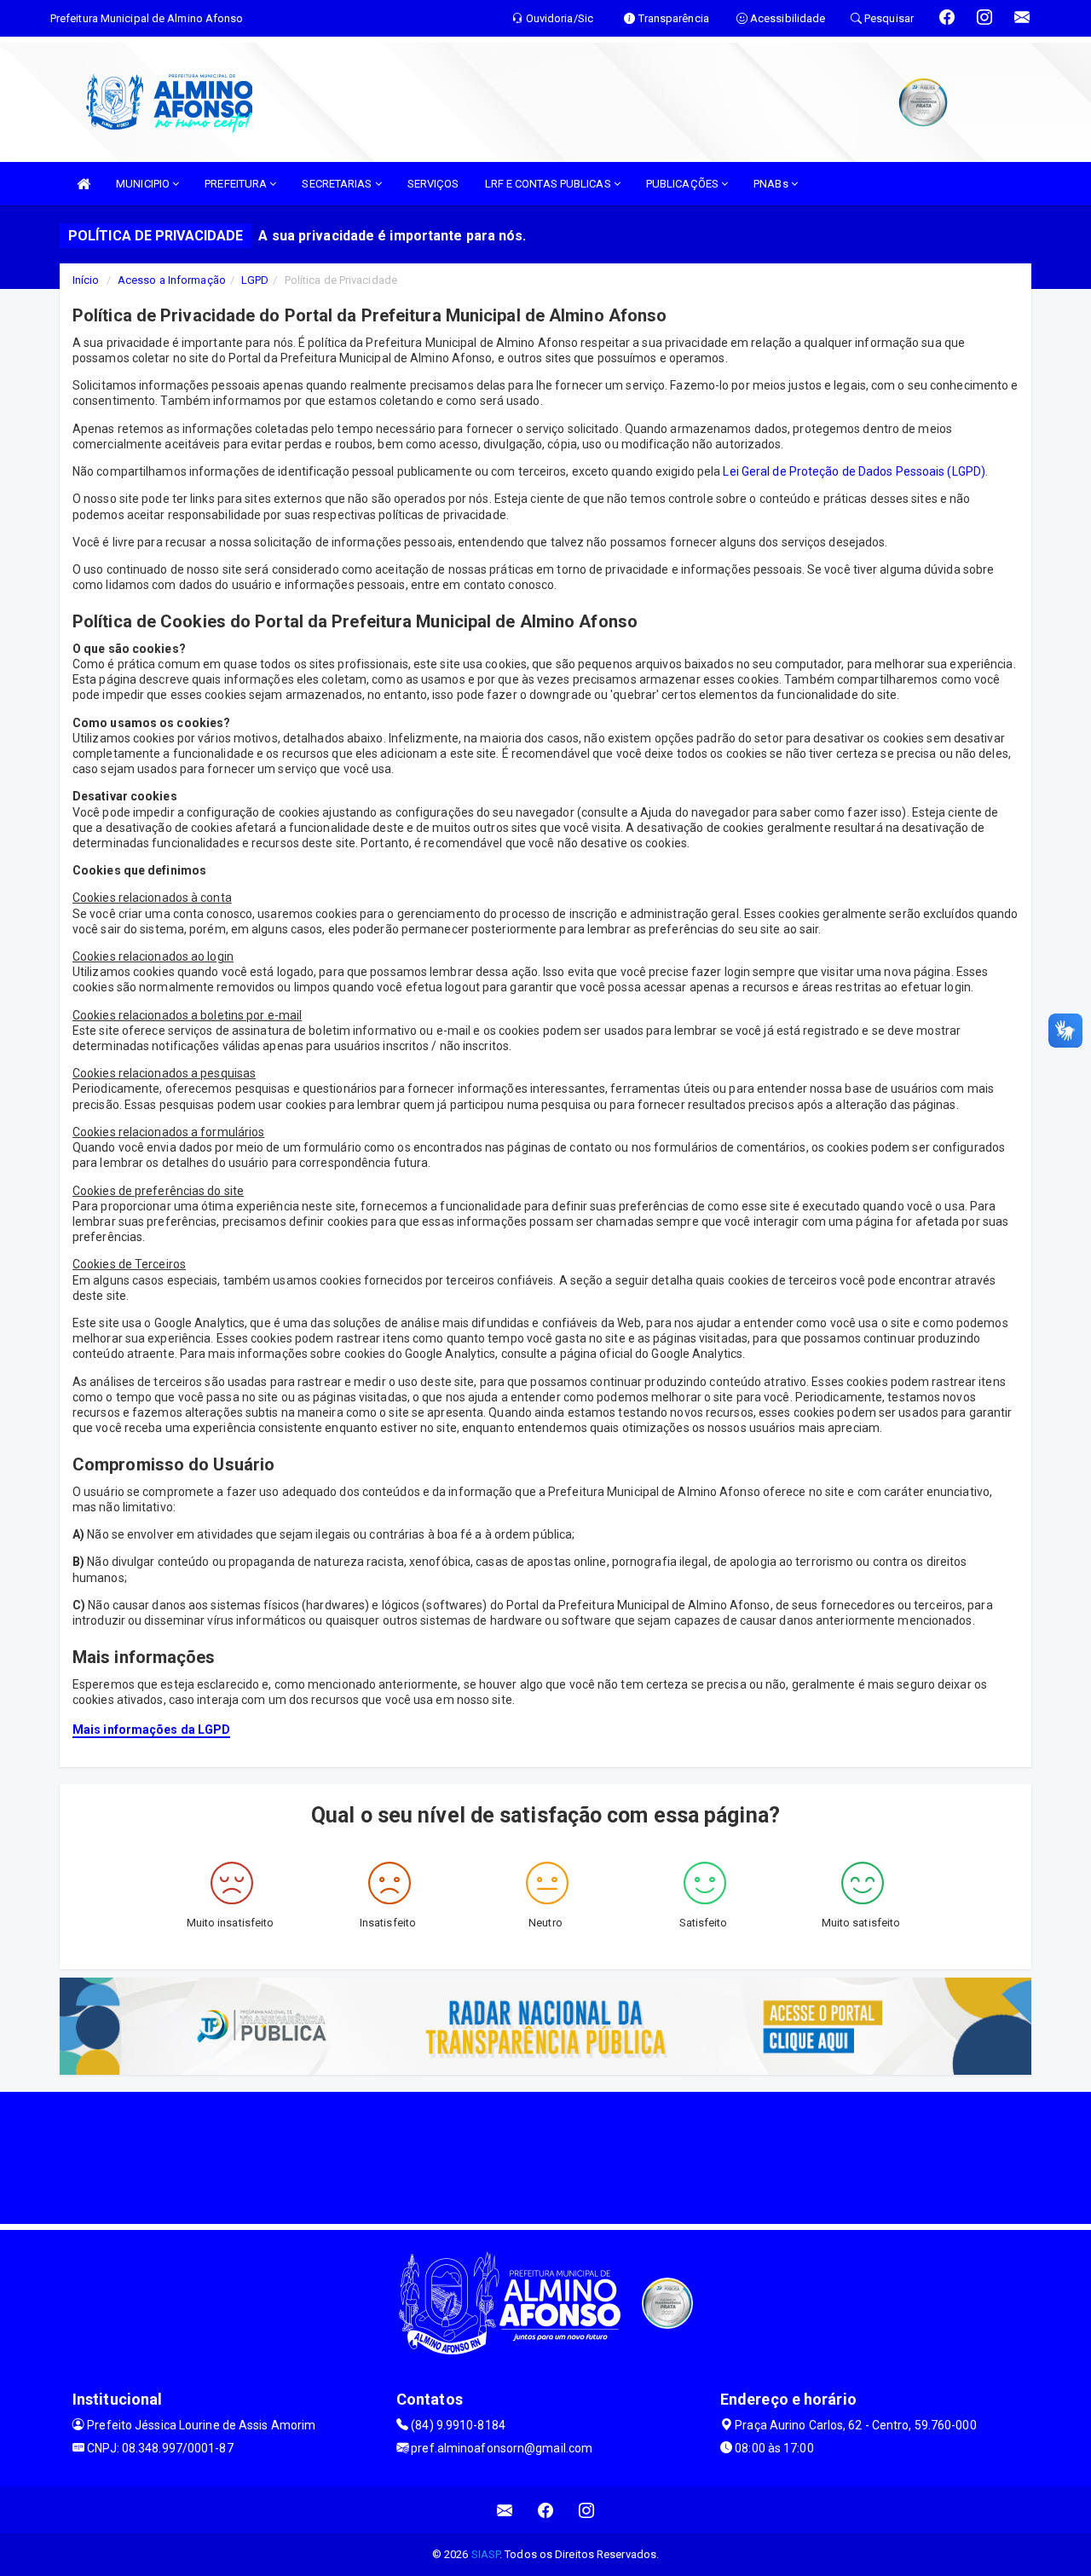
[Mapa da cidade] (545, 2156)
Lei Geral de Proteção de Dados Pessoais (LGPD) (854, 471)
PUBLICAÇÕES (684, 184)
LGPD (255, 280)
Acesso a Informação (172, 280)
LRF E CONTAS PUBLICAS (549, 184)
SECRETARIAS (338, 184)
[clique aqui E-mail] (505, 2510)
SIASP (486, 2554)
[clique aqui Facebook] (546, 2510)
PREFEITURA (237, 184)
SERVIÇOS (433, 184)
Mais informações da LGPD (151, 1730)
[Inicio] (84, 184)
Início (86, 280)
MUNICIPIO (144, 184)
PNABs (772, 184)
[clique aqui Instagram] (587, 2510)
